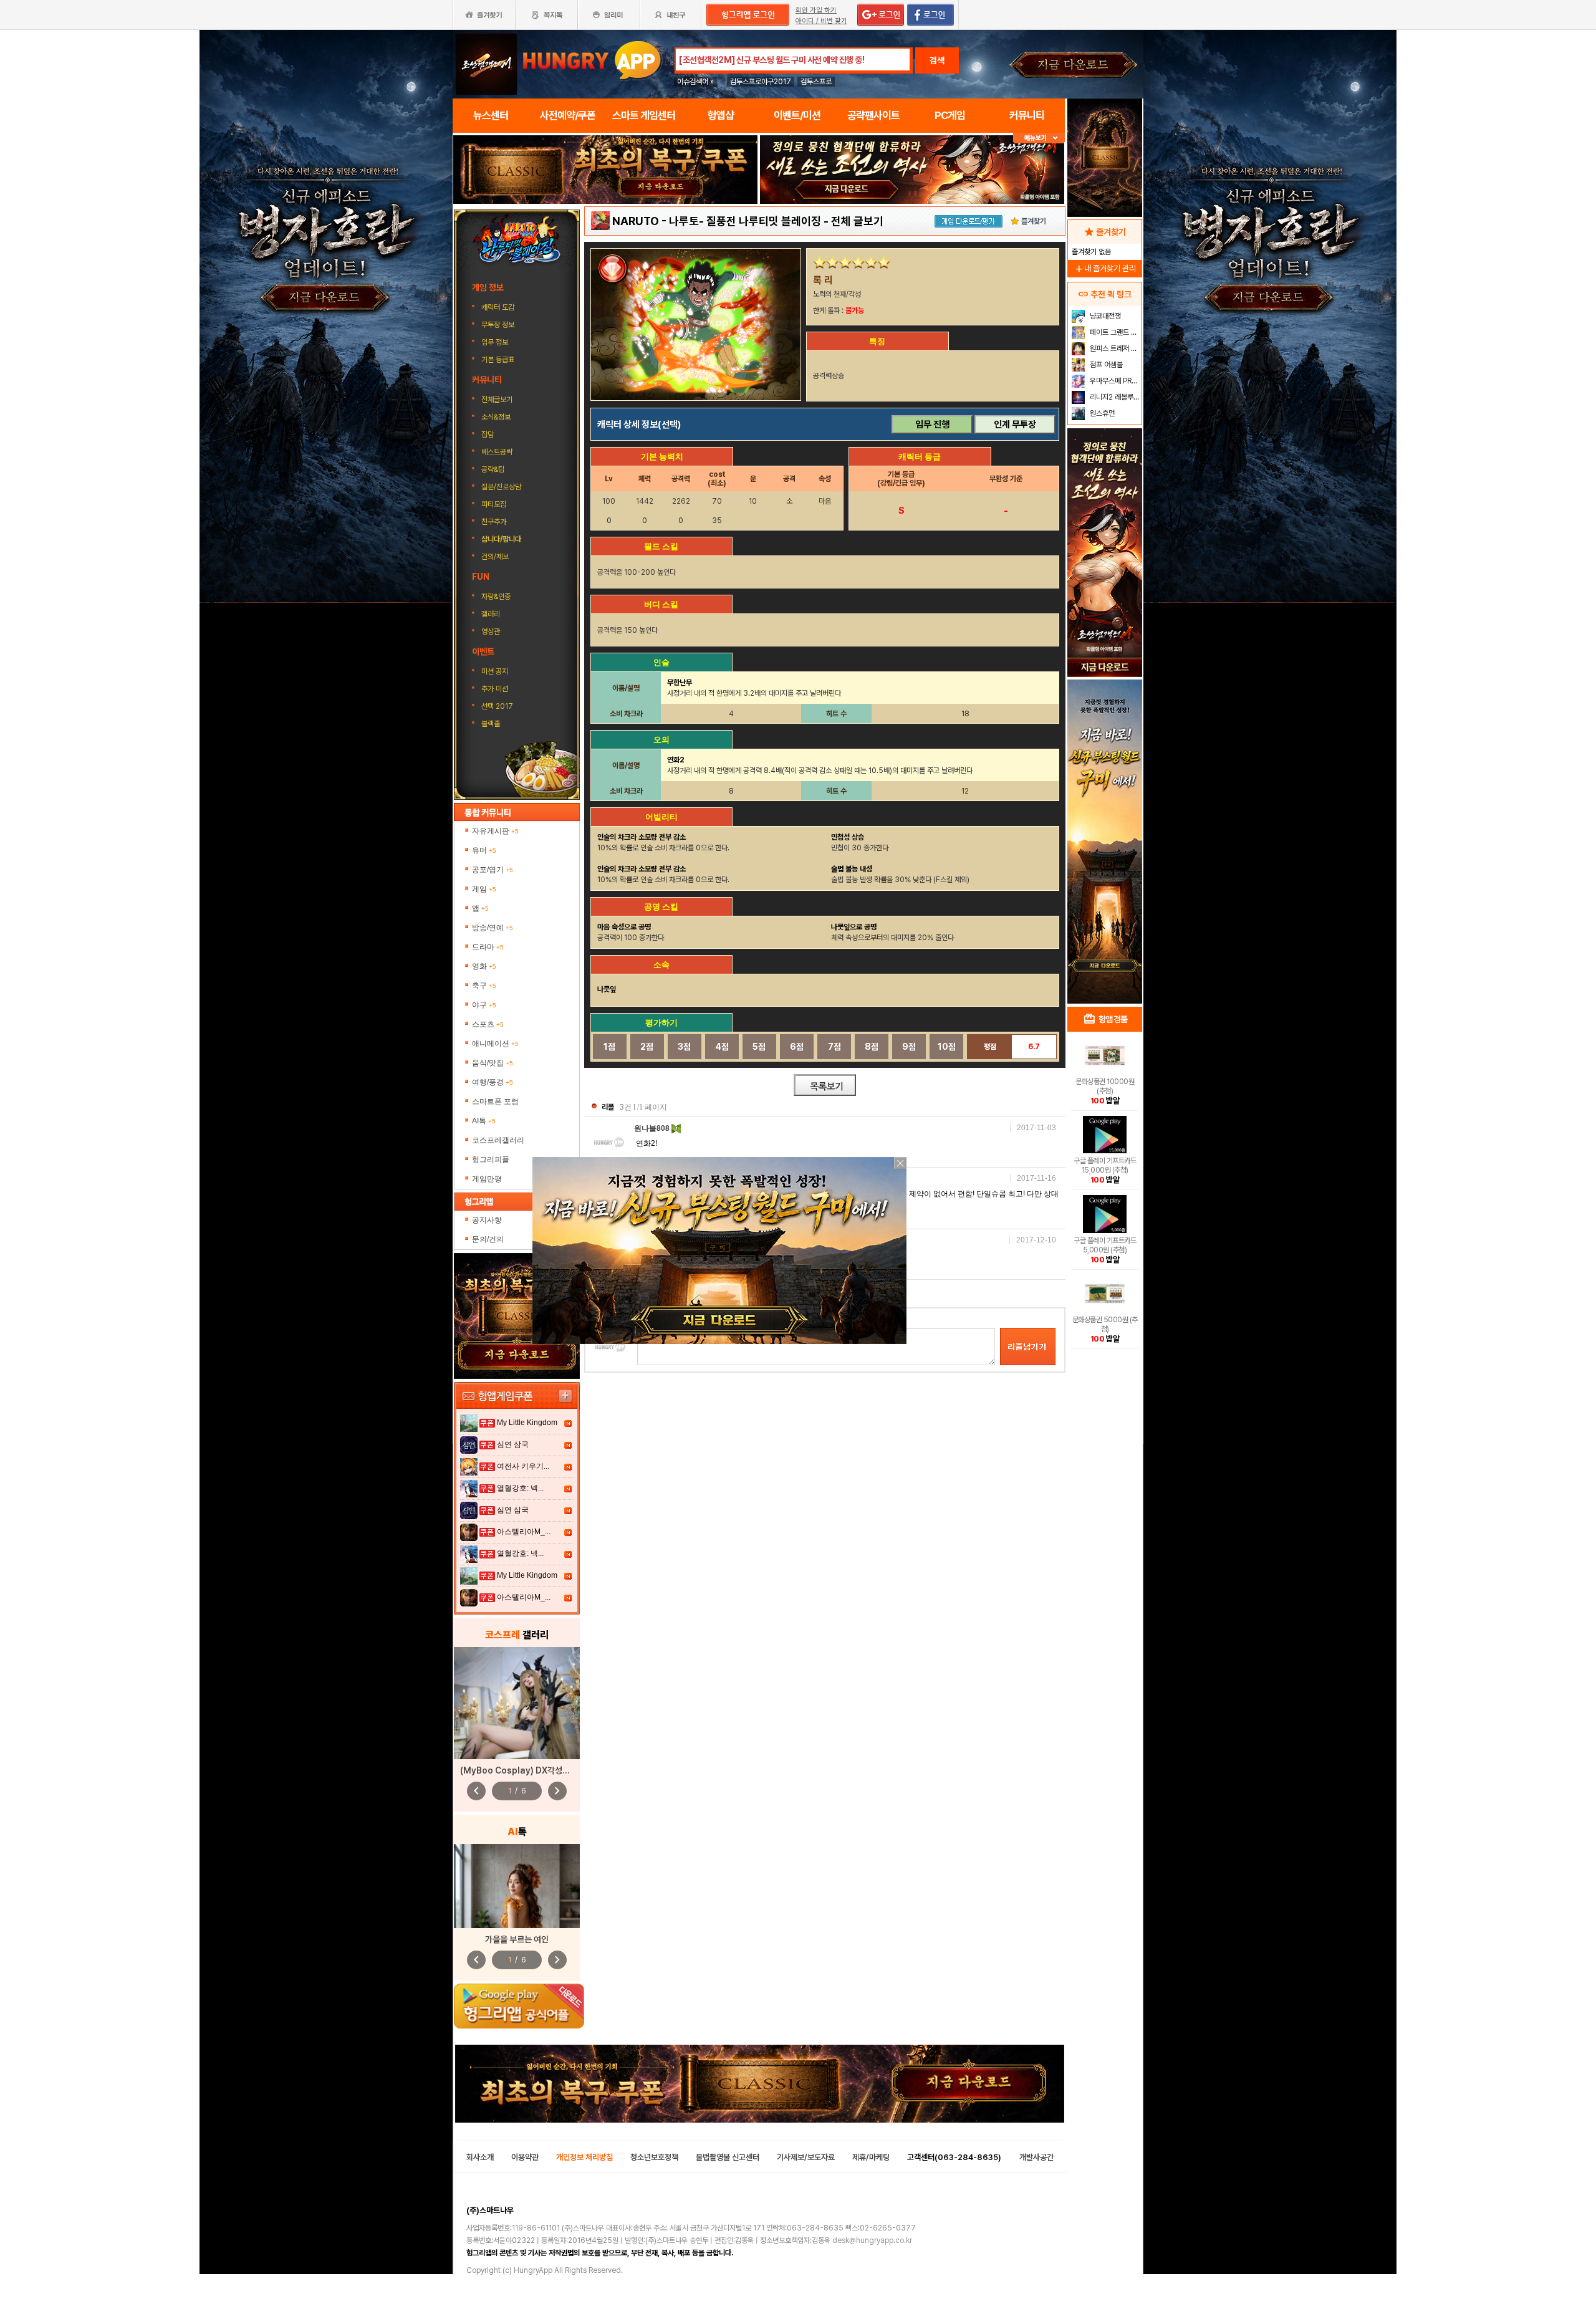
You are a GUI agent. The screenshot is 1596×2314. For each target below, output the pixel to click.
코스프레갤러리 (498, 1140)
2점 (647, 1047)
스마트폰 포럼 (495, 1102)
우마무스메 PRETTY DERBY (1114, 381)
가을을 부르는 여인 (517, 1939)
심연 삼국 (513, 1444)
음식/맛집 (493, 1063)
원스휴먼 (1101, 413)
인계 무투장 (1015, 425)
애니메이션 (495, 1044)
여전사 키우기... (523, 1466)
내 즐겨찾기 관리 (1105, 268)
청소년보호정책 (654, 2157)
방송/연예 (493, 928)
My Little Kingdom (527, 1423)
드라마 (488, 947)
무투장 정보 (499, 325)
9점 (909, 1047)
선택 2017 (497, 706)
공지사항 (487, 1220)
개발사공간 (1036, 2157)
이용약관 (525, 2157)
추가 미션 (495, 689)
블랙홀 (491, 724)
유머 (484, 850)
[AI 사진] (517, 1886)
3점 (684, 1047)
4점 (722, 1047)
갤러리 (491, 614)
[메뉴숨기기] (1039, 138)
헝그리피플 (491, 1159)
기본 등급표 (499, 360)
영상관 (491, 631)
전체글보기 (497, 400)
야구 (484, 1005)
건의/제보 (495, 557)
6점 (797, 1047)
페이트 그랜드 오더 (1114, 332)
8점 (872, 1047)
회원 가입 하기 (816, 10)
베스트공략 (498, 452)
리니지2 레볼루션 (1114, 397)
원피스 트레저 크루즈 (1114, 348)
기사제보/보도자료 (806, 2157)
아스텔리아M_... (524, 1532)
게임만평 (487, 1179)
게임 (484, 889)
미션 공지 (495, 671)
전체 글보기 (857, 221)
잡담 (488, 434)
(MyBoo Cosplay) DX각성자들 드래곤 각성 (539, 1770)
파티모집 (494, 504)
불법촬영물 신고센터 (728, 2157)
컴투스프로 (816, 82)
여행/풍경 (493, 1082)
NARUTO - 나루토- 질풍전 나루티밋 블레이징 (717, 221)
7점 (834, 1047)
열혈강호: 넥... (520, 1488)
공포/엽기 (493, 870)
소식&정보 (496, 417)
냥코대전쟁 (1104, 316)
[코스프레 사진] (517, 1703)
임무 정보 (496, 342)
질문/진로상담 (501, 487)
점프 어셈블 (1105, 365)
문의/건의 (488, 1239)
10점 (947, 1047)
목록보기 (825, 1085)
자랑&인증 (496, 597)
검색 (937, 60)
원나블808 (653, 1128)
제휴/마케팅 (871, 2157)
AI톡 (484, 1121)
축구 (484, 986)
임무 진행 (932, 425)
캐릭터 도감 (499, 307)
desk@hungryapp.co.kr (872, 2240)
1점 (609, 1047)
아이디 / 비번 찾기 (821, 21)
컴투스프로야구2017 (761, 82)
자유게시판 (495, 831)
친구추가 (494, 522)
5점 (759, 1047)
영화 (484, 966)
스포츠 (488, 1024)
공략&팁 (493, 469)
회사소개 (480, 2157)
